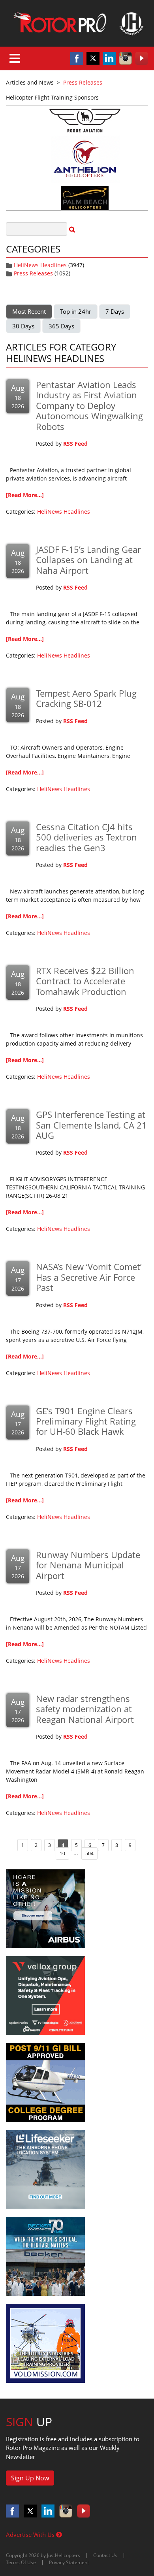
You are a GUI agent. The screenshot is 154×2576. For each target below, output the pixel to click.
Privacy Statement (69, 2562)
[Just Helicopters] (77, 23)
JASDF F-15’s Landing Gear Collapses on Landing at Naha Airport (88, 560)
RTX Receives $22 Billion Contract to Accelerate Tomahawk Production (85, 981)
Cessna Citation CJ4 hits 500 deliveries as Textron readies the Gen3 (86, 837)
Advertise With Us (31, 2535)
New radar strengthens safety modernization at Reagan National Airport (85, 1709)
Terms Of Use (21, 2562)
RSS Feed (75, 444)
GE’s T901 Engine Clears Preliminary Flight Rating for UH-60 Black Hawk (86, 1421)
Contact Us (105, 2555)
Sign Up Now (30, 2478)
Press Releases (33, 273)
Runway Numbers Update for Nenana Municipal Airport (88, 1565)
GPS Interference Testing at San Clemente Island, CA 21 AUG (91, 1125)
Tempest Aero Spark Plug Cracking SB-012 (86, 698)
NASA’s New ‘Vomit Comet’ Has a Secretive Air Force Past (89, 1277)
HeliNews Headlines (40, 265)
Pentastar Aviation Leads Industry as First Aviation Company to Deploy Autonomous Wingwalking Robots (89, 405)
